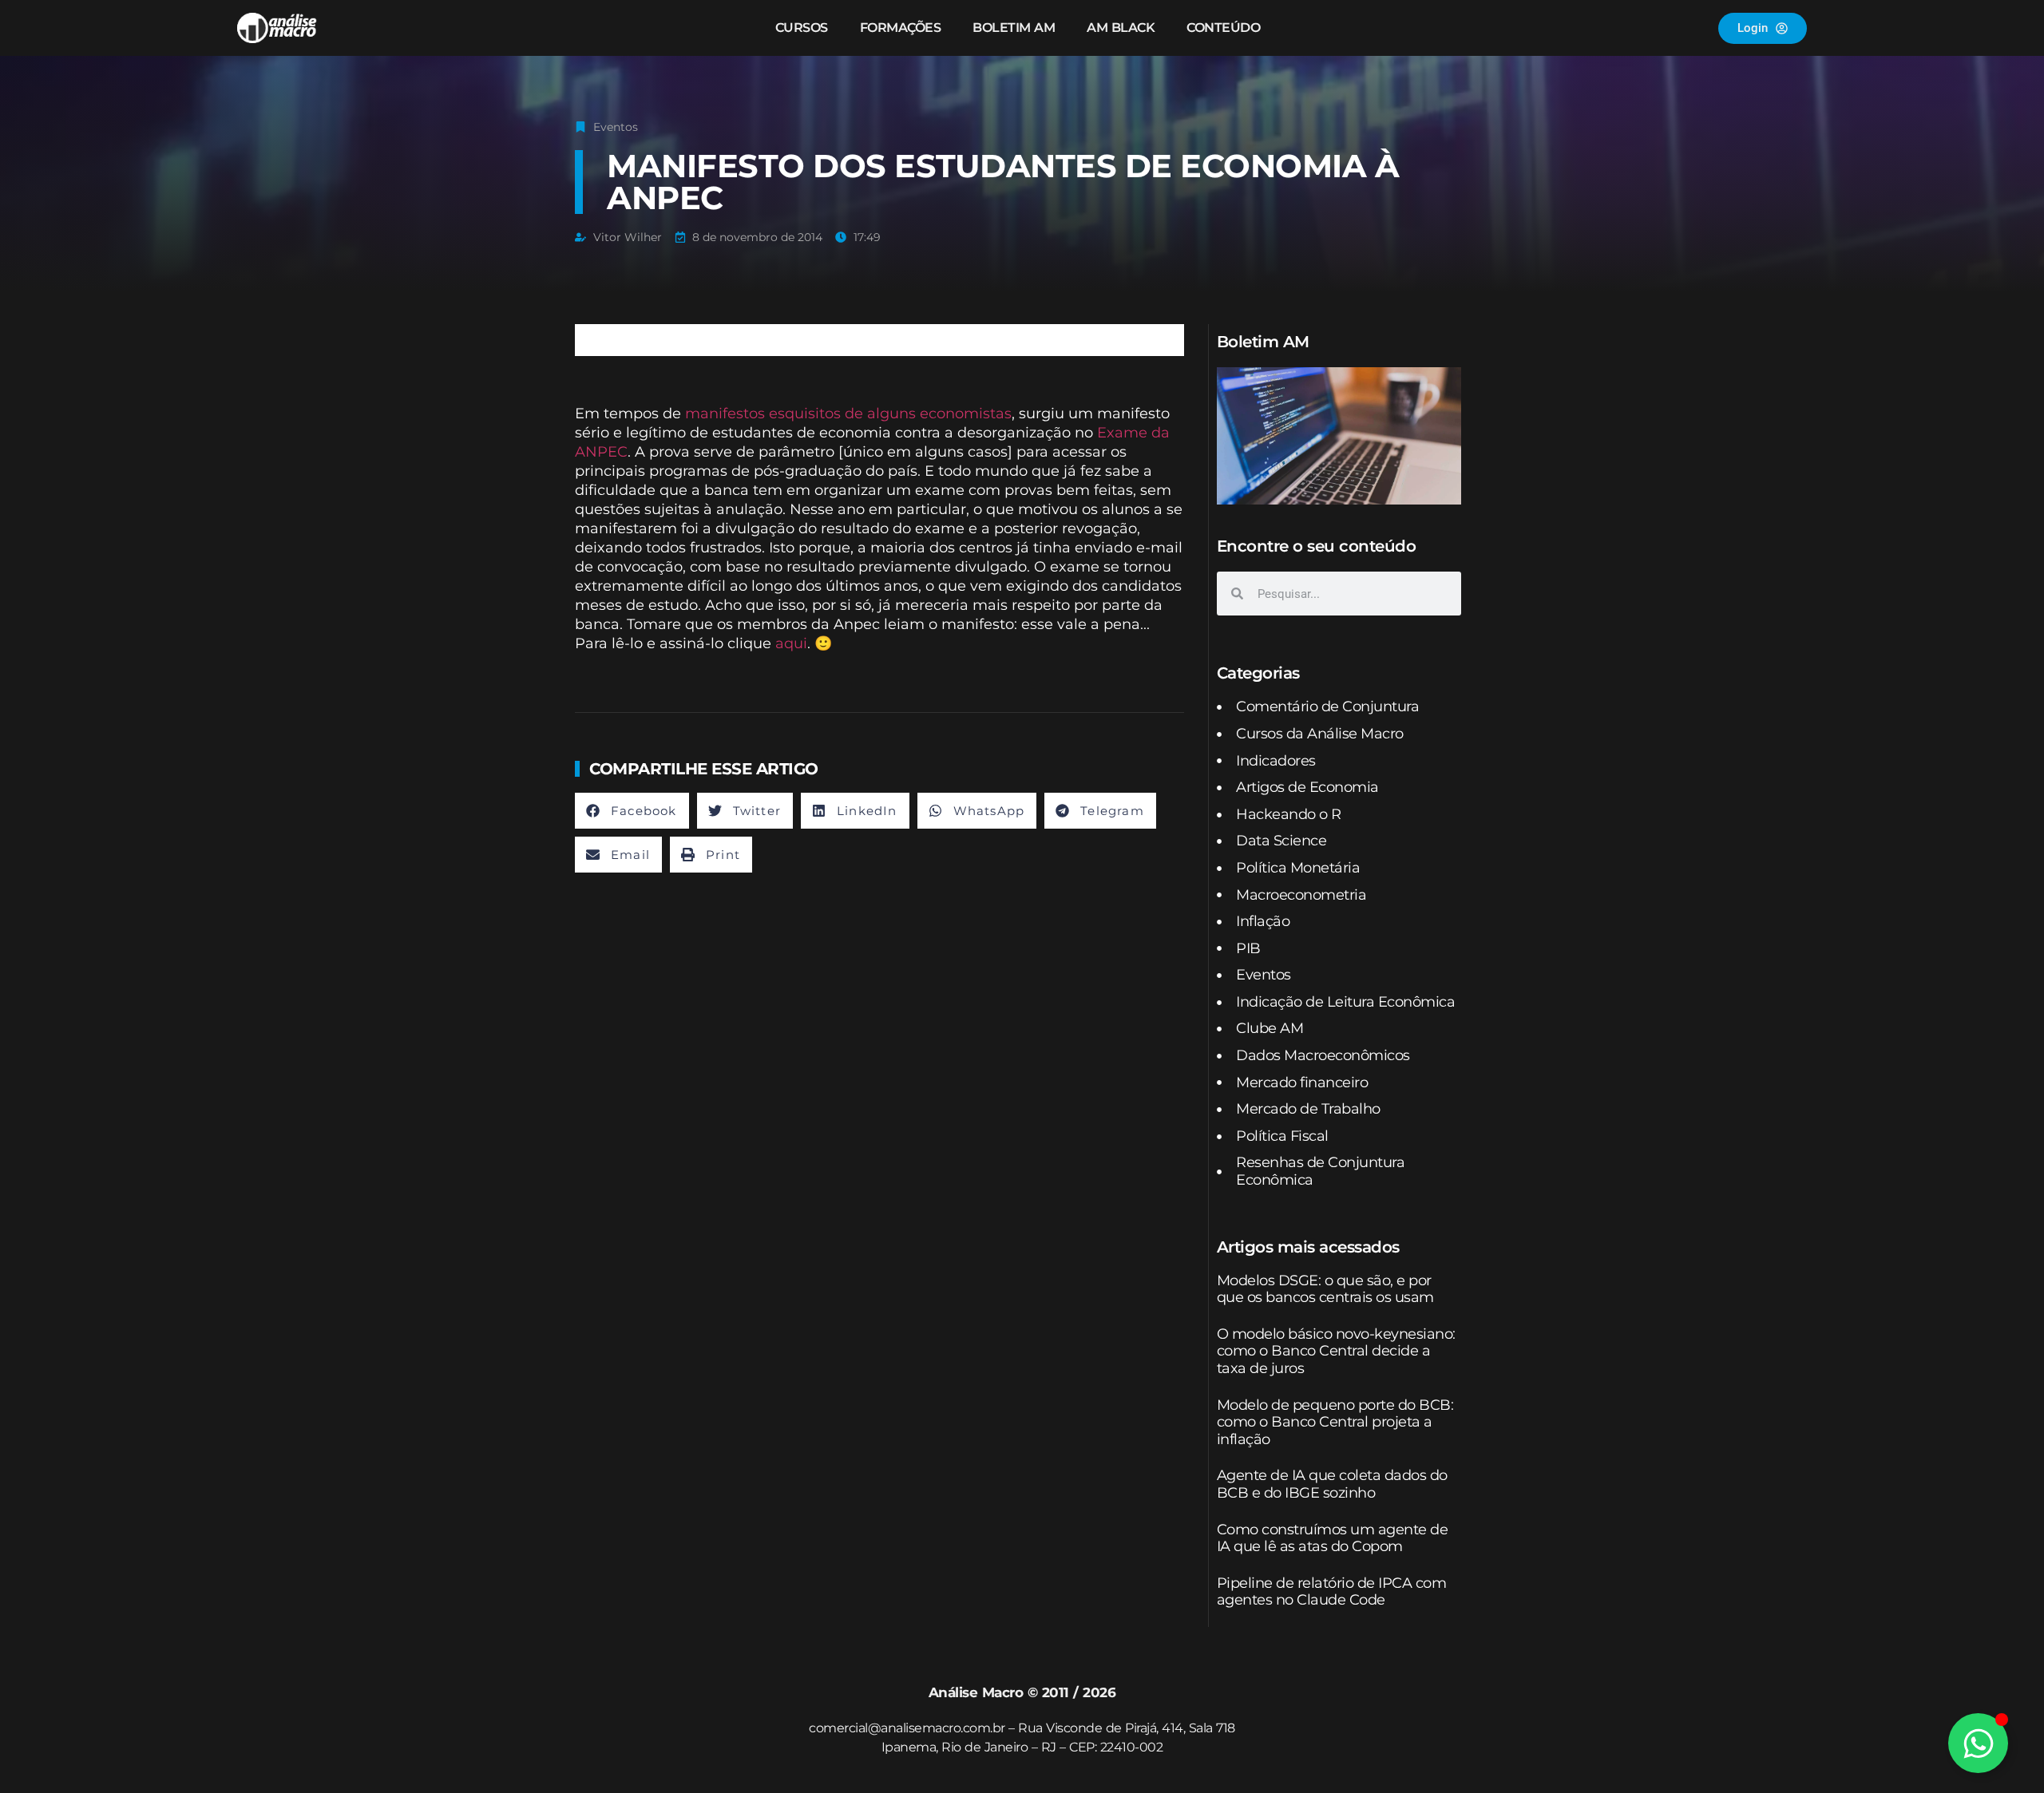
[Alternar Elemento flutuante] (1978, 1743)
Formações (901, 28)
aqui (791, 643)
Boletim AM (1014, 28)
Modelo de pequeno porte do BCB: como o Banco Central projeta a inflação (1335, 1422)
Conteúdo (1223, 28)
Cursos (802, 28)
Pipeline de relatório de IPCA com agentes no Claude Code (1332, 1592)
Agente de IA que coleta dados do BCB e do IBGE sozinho (1332, 1484)
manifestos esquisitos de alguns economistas (848, 414)
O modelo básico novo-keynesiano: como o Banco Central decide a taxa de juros (1336, 1351)
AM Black (1121, 28)
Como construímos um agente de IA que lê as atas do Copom (1333, 1538)
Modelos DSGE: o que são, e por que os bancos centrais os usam (1325, 1289)
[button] (632, 811)
